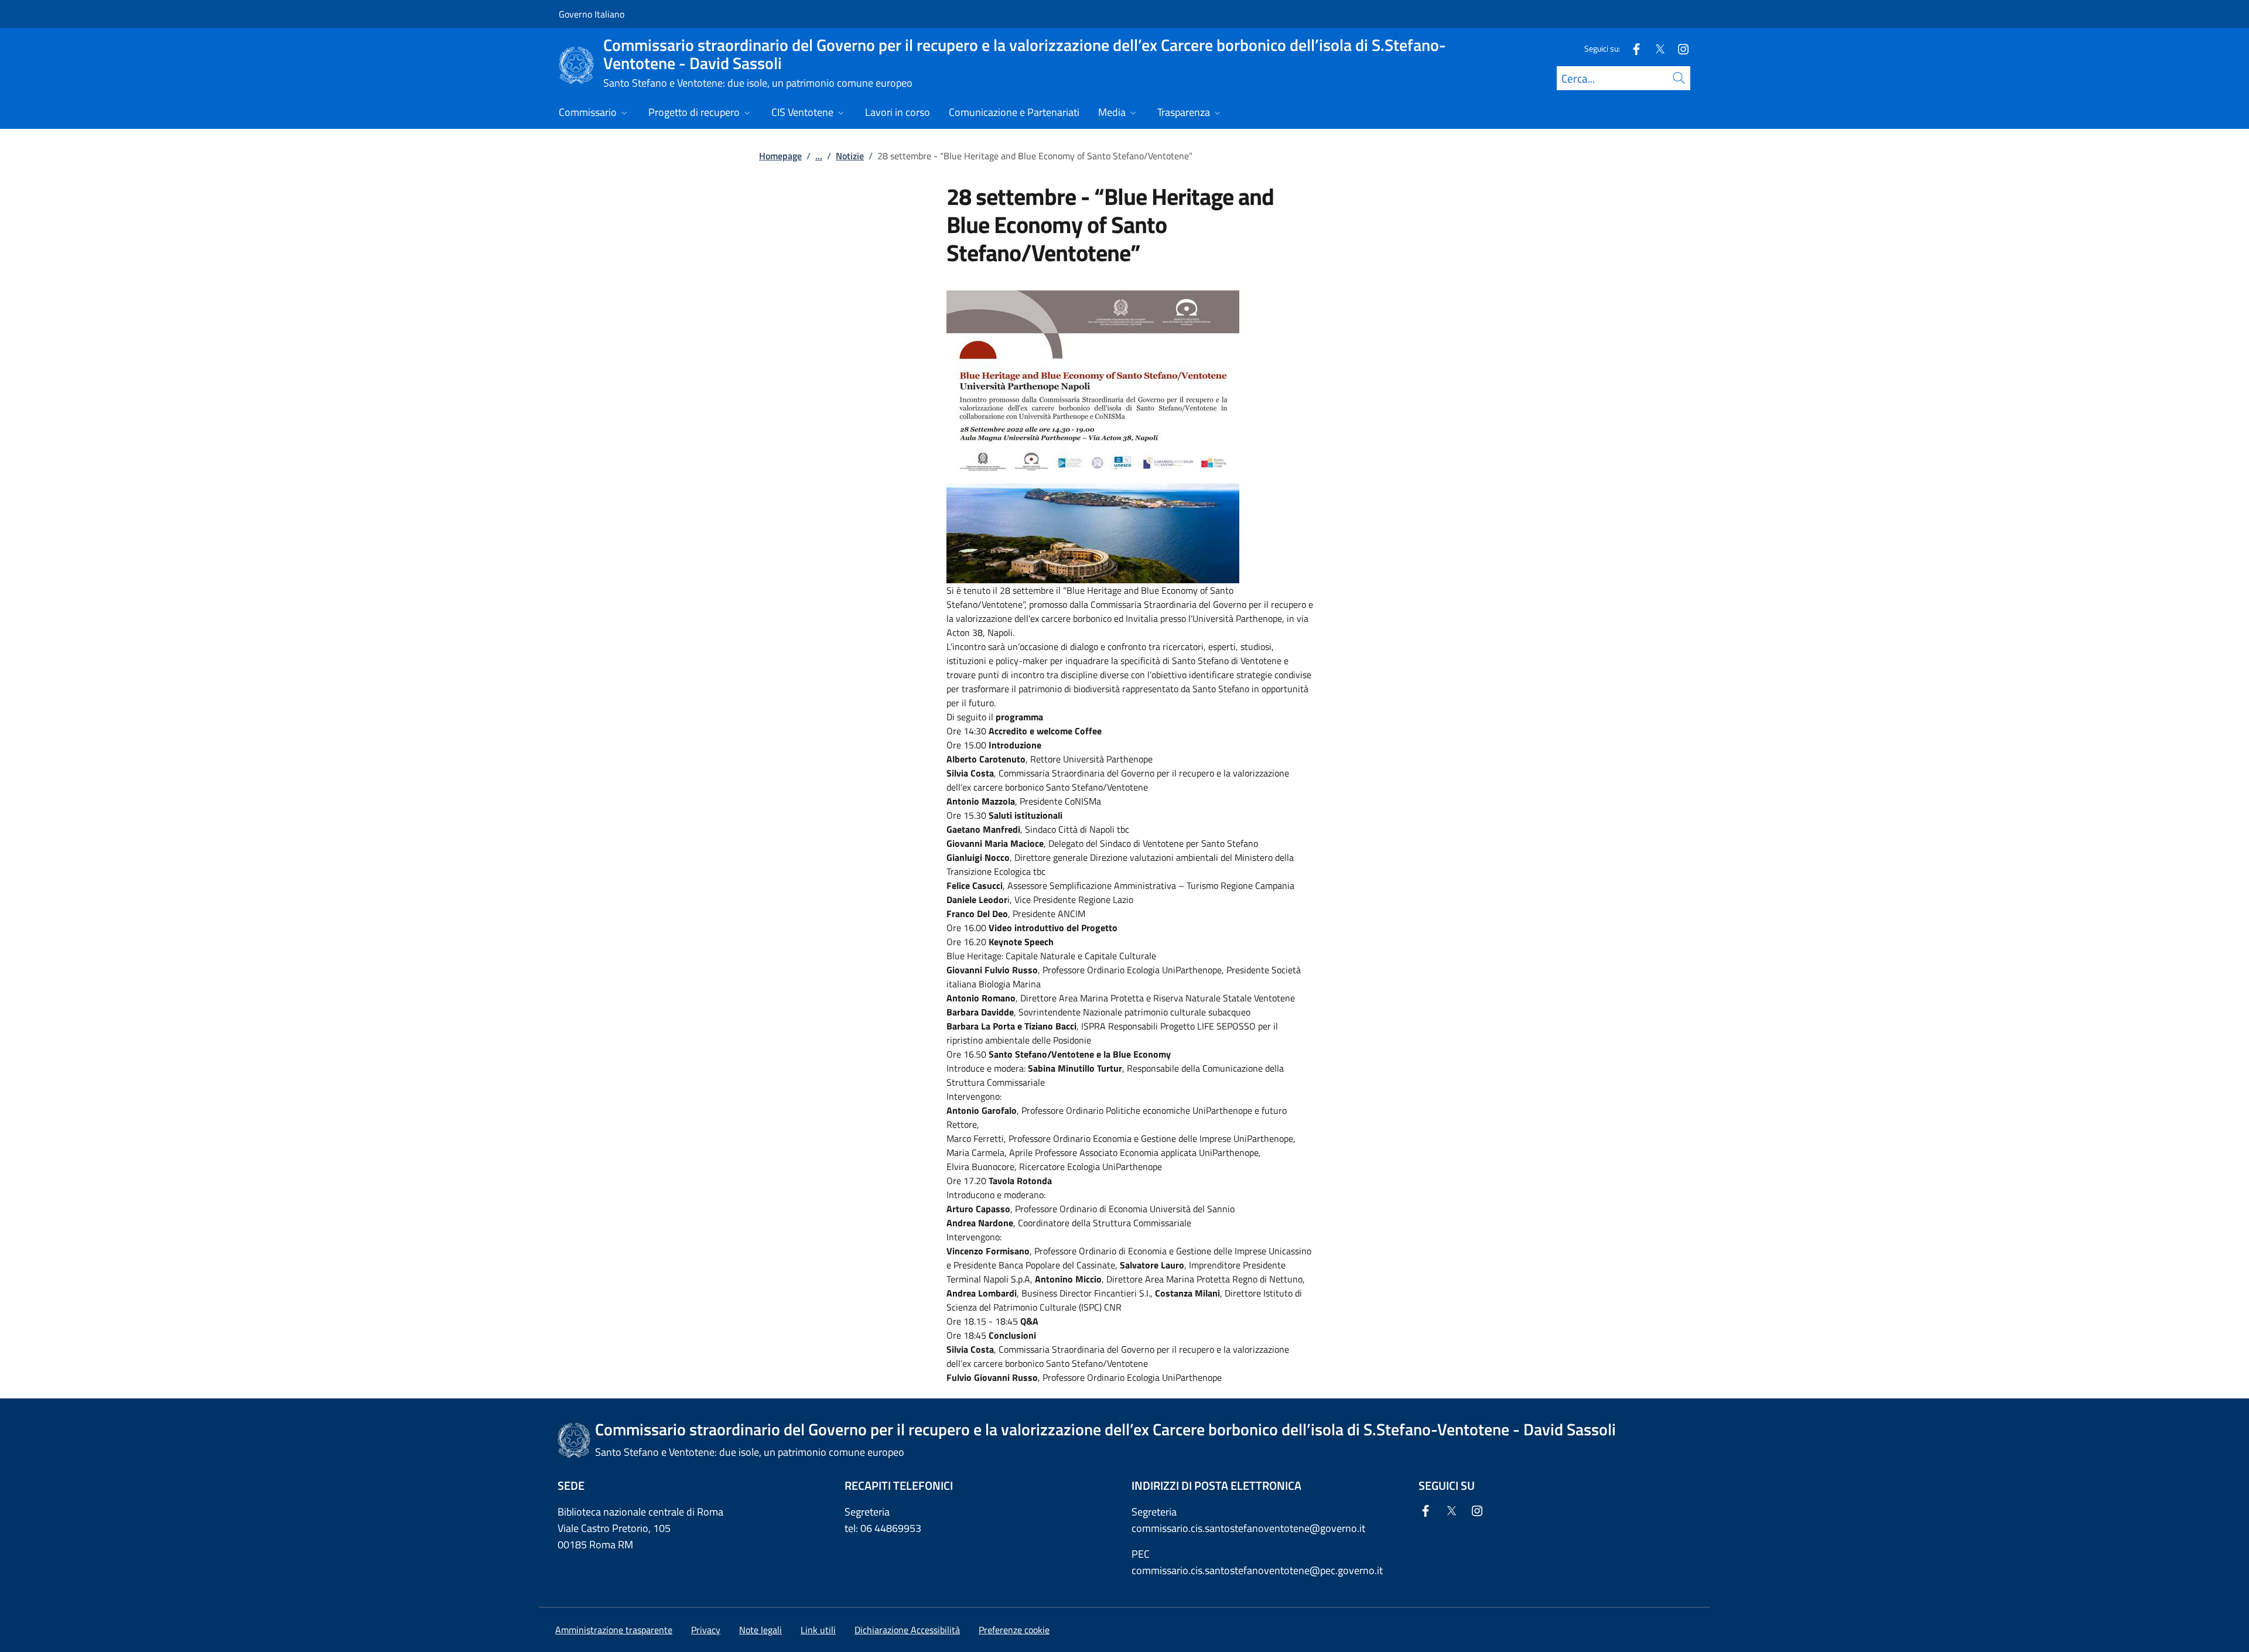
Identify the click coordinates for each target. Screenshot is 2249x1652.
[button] (1014, 1630)
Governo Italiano (592, 14)
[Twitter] (1655, 48)
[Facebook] (1632, 48)
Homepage (780, 156)
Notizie (850, 156)
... (819, 156)
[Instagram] (1679, 48)
